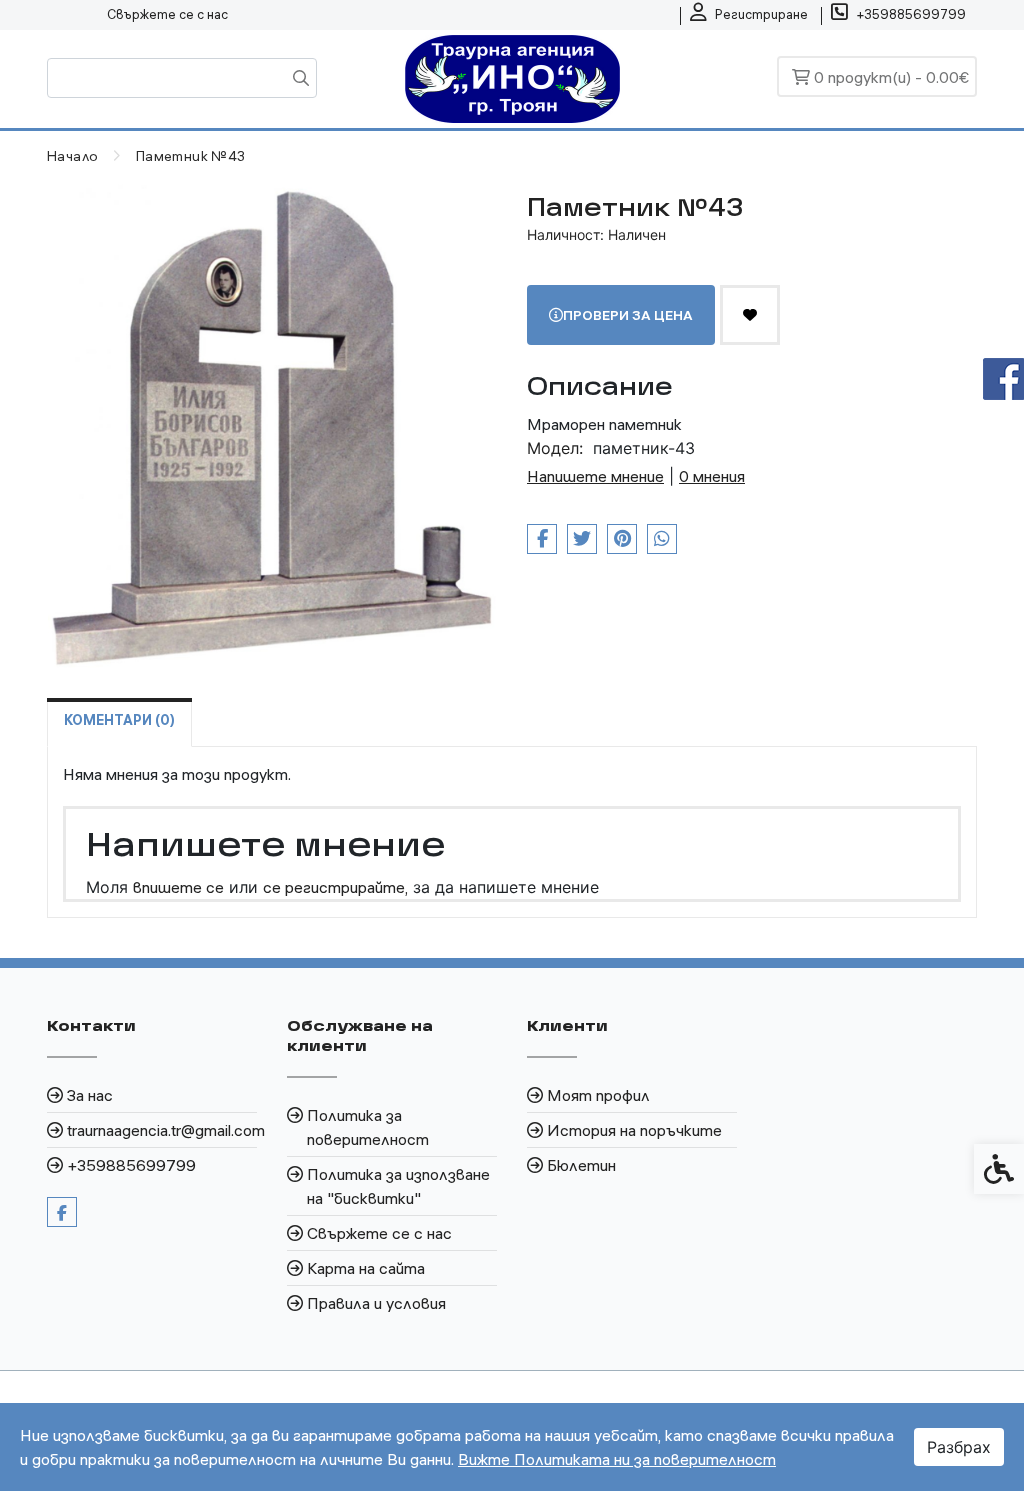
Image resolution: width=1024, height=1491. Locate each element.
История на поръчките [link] (634, 1130)
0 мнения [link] (712, 476)
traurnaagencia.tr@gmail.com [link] (162, 1130)
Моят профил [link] (598, 1095)
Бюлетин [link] (581, 1165)
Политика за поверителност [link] (368, 1127)
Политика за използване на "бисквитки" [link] (398, 1186)
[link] (749, 15)
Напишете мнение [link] (595, 476)
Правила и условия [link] (376, 1303)
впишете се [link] (178, 887)
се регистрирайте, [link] (335, 887)
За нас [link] (90, 1095)
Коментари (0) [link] (119, 720)
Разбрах (959, 1447)
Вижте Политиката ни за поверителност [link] (617, 1459)
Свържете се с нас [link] (167, 14)
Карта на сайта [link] (366, 1268)
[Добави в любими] (750, 315)
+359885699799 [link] (131, 1165)
